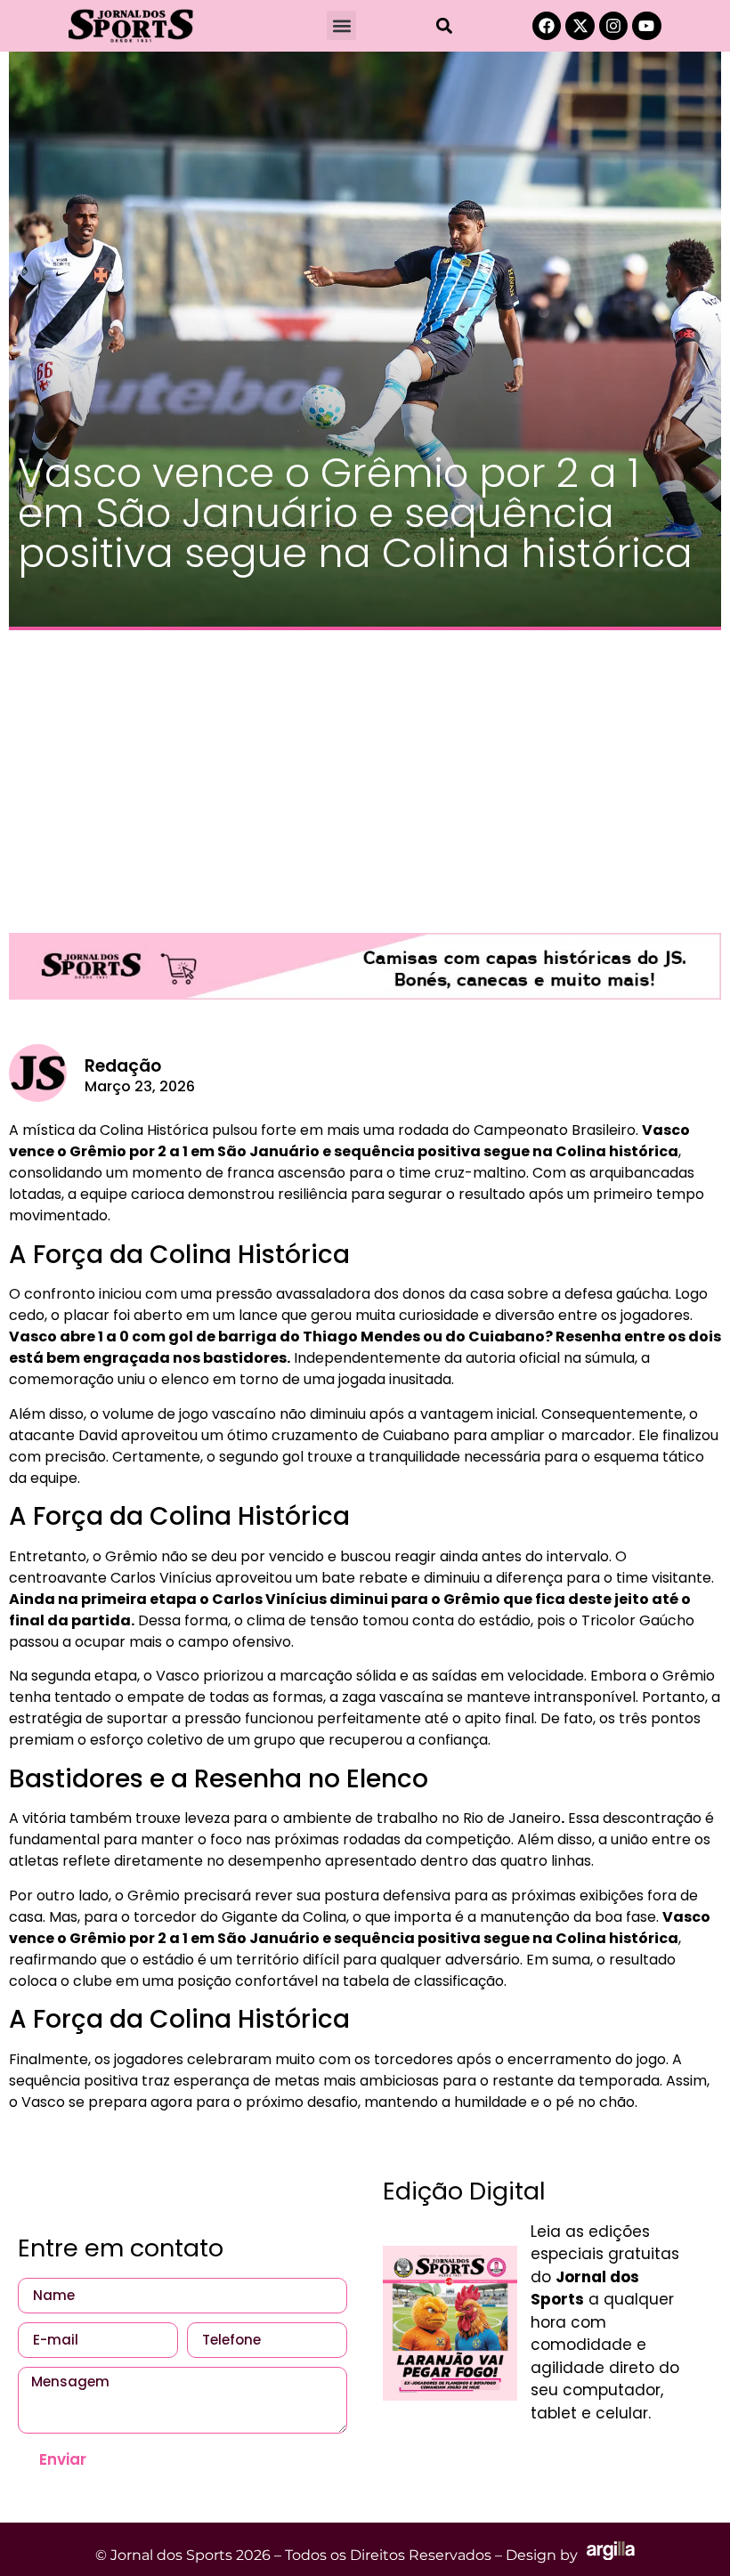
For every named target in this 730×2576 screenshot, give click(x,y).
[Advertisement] (365, 773)
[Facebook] (547, 26)
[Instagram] (613, 26)
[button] (341, 25)
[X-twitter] (580, 26)
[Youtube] (646, 26)
